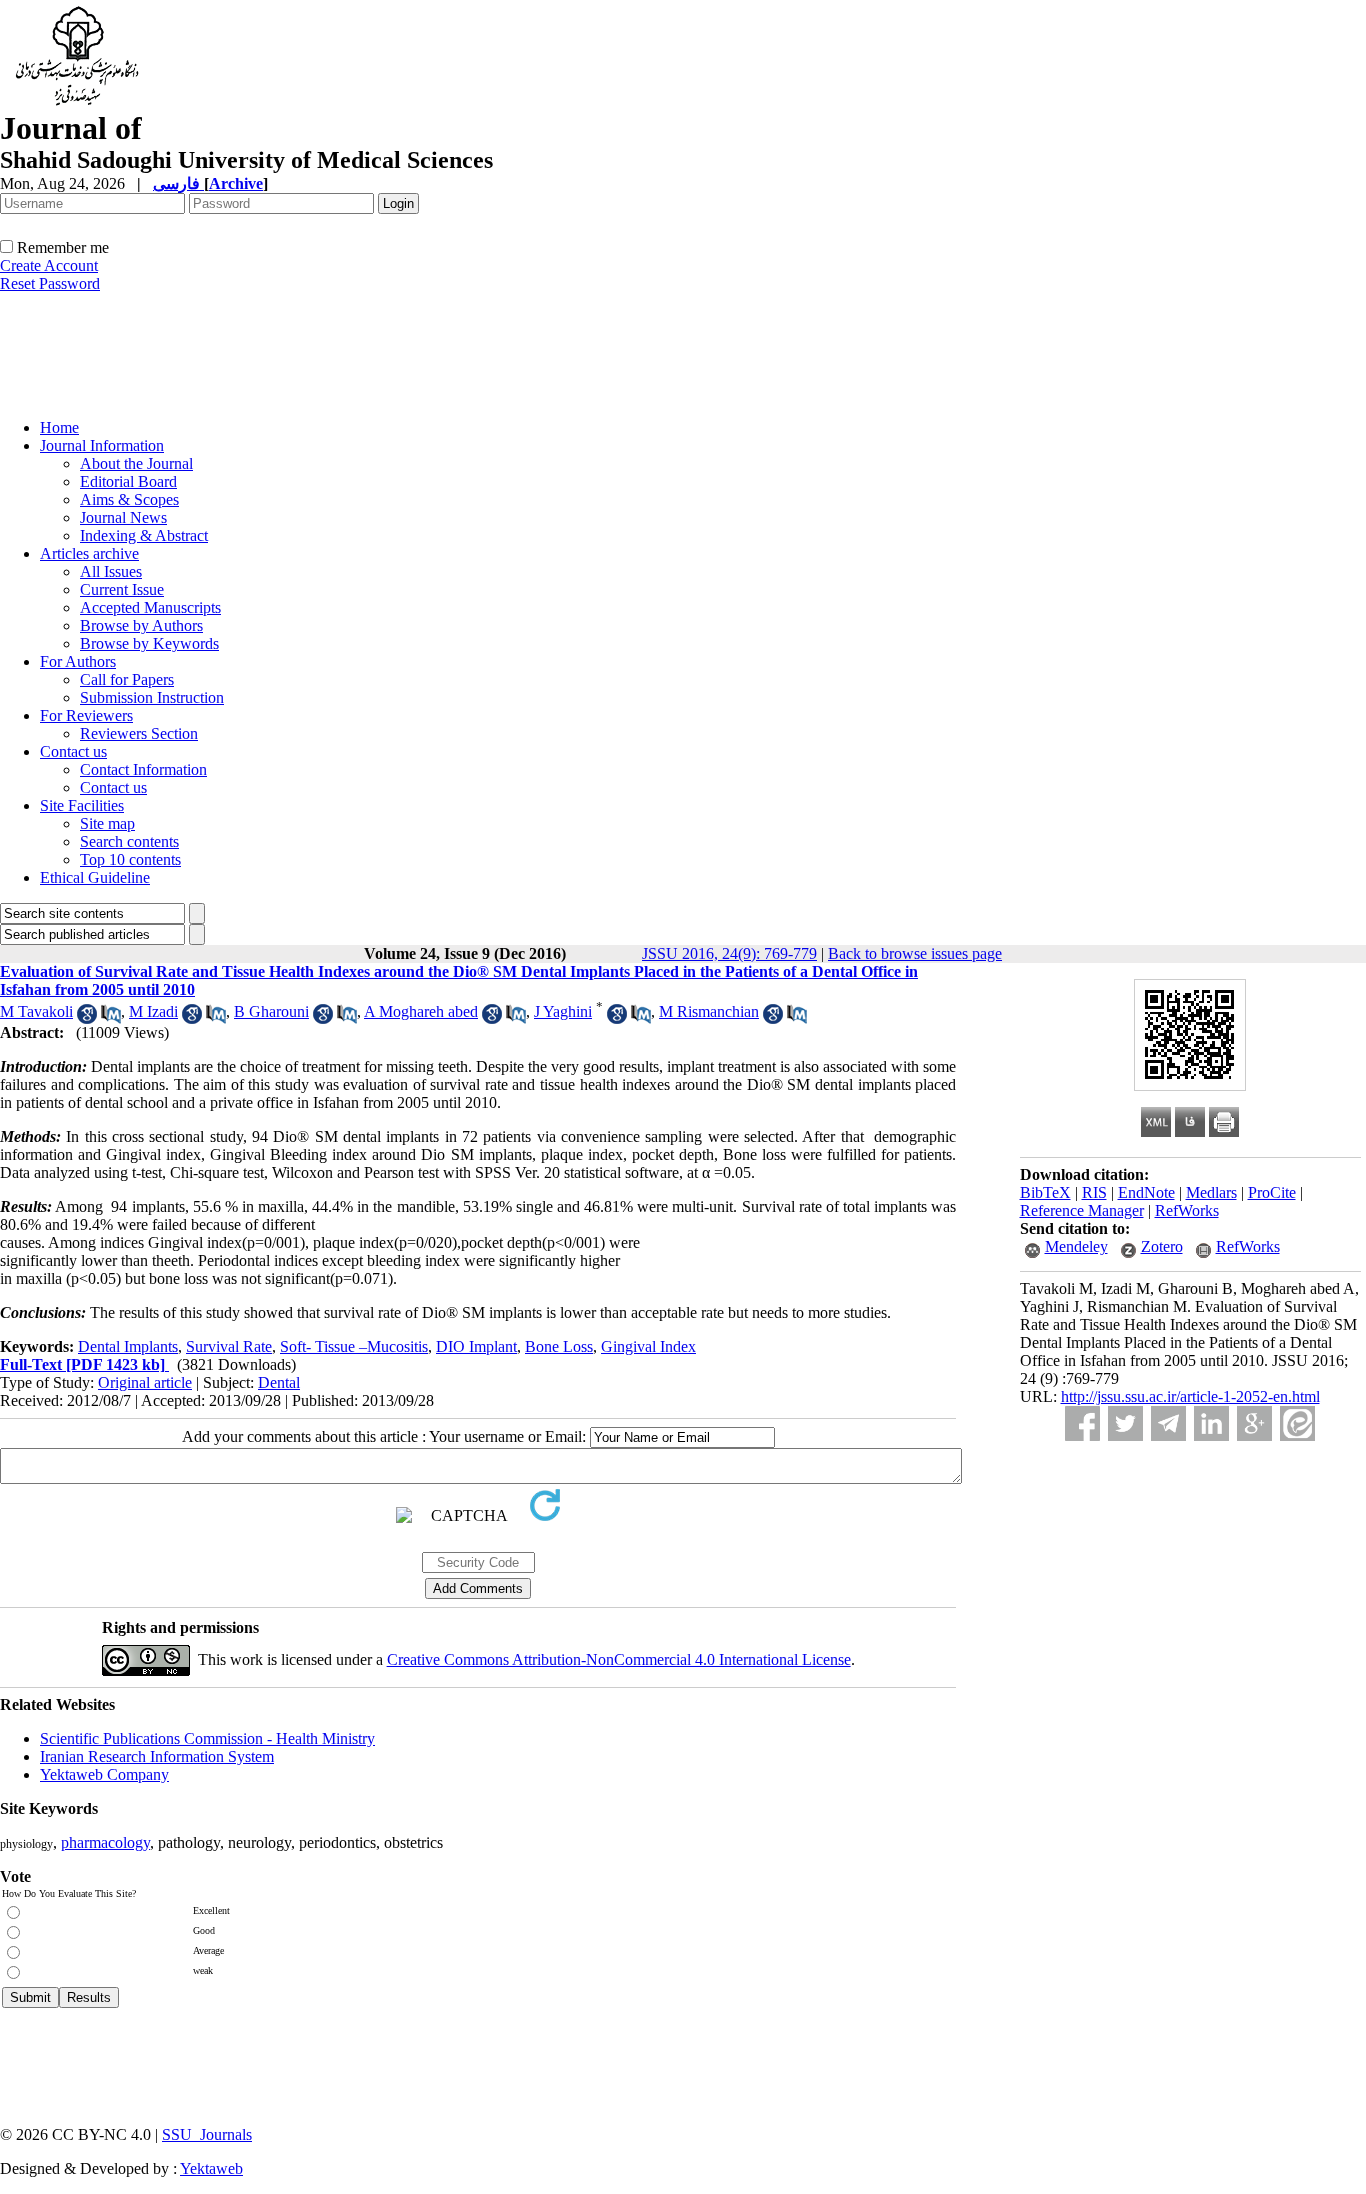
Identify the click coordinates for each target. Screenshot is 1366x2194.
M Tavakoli (36, 1011)
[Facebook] (1082, 1423)
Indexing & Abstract (144, 535)
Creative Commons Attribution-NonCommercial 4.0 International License (619, 1659)
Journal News (123, 517)
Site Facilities (82, 805)
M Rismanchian (709, 1011)
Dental (279, 1382)
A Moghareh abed (421, 1011)
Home (59, 427)
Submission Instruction (152, 697)
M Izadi (153, 1011)
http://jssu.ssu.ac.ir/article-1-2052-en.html (1190, 1396)
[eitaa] (1297, 1423)
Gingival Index (648, 1346)
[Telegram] (1168, 1423)
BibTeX (1045, 1192)
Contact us (73, 751)
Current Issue (122, 589)
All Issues (111, 571)
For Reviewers (86, 715)
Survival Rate (229, 1346)
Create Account (49, 265)
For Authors (78, 661)
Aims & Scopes (129, 499)
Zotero (1162, 1246)
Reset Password (50, 283)
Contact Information (143, 769)
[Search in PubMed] (111, 1018)
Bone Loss (559, 1346)
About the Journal (136, 463)
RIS (1094, 1192)
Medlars (1211, 1192)
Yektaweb (211, 2168)
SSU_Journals (207, 2134)
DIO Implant (476, 1346)
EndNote (1146, 1192)
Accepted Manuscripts (150, 607)
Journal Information (102, 445)
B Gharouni (271, 1011)
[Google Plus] (1254, 1423)
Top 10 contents (130, 859)
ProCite (1272, 1192)
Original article (145, 1382)
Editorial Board (128, 481)
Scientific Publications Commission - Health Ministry (207, 1738)
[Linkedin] (1211, 1423)
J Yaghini (563, 1011)
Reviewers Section (139, 733)
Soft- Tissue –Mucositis (354, 1346)
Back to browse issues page (915, 953)
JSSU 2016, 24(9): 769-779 (729, 953)
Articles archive (89, 553)
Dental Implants (128, 1346)
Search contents (129, 841)
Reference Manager (1082, 1210)
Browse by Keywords (149, 643)
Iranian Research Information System (157, 1756)
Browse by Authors (141, 625)
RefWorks (1187, 1210)
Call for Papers (127, 679)
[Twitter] (1125, 1423)
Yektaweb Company (104, 1774)
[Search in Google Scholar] (87, 1018)
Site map (107, 823)
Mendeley (1076, 1246)
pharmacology (105, 1842)
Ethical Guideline (95, 877)
